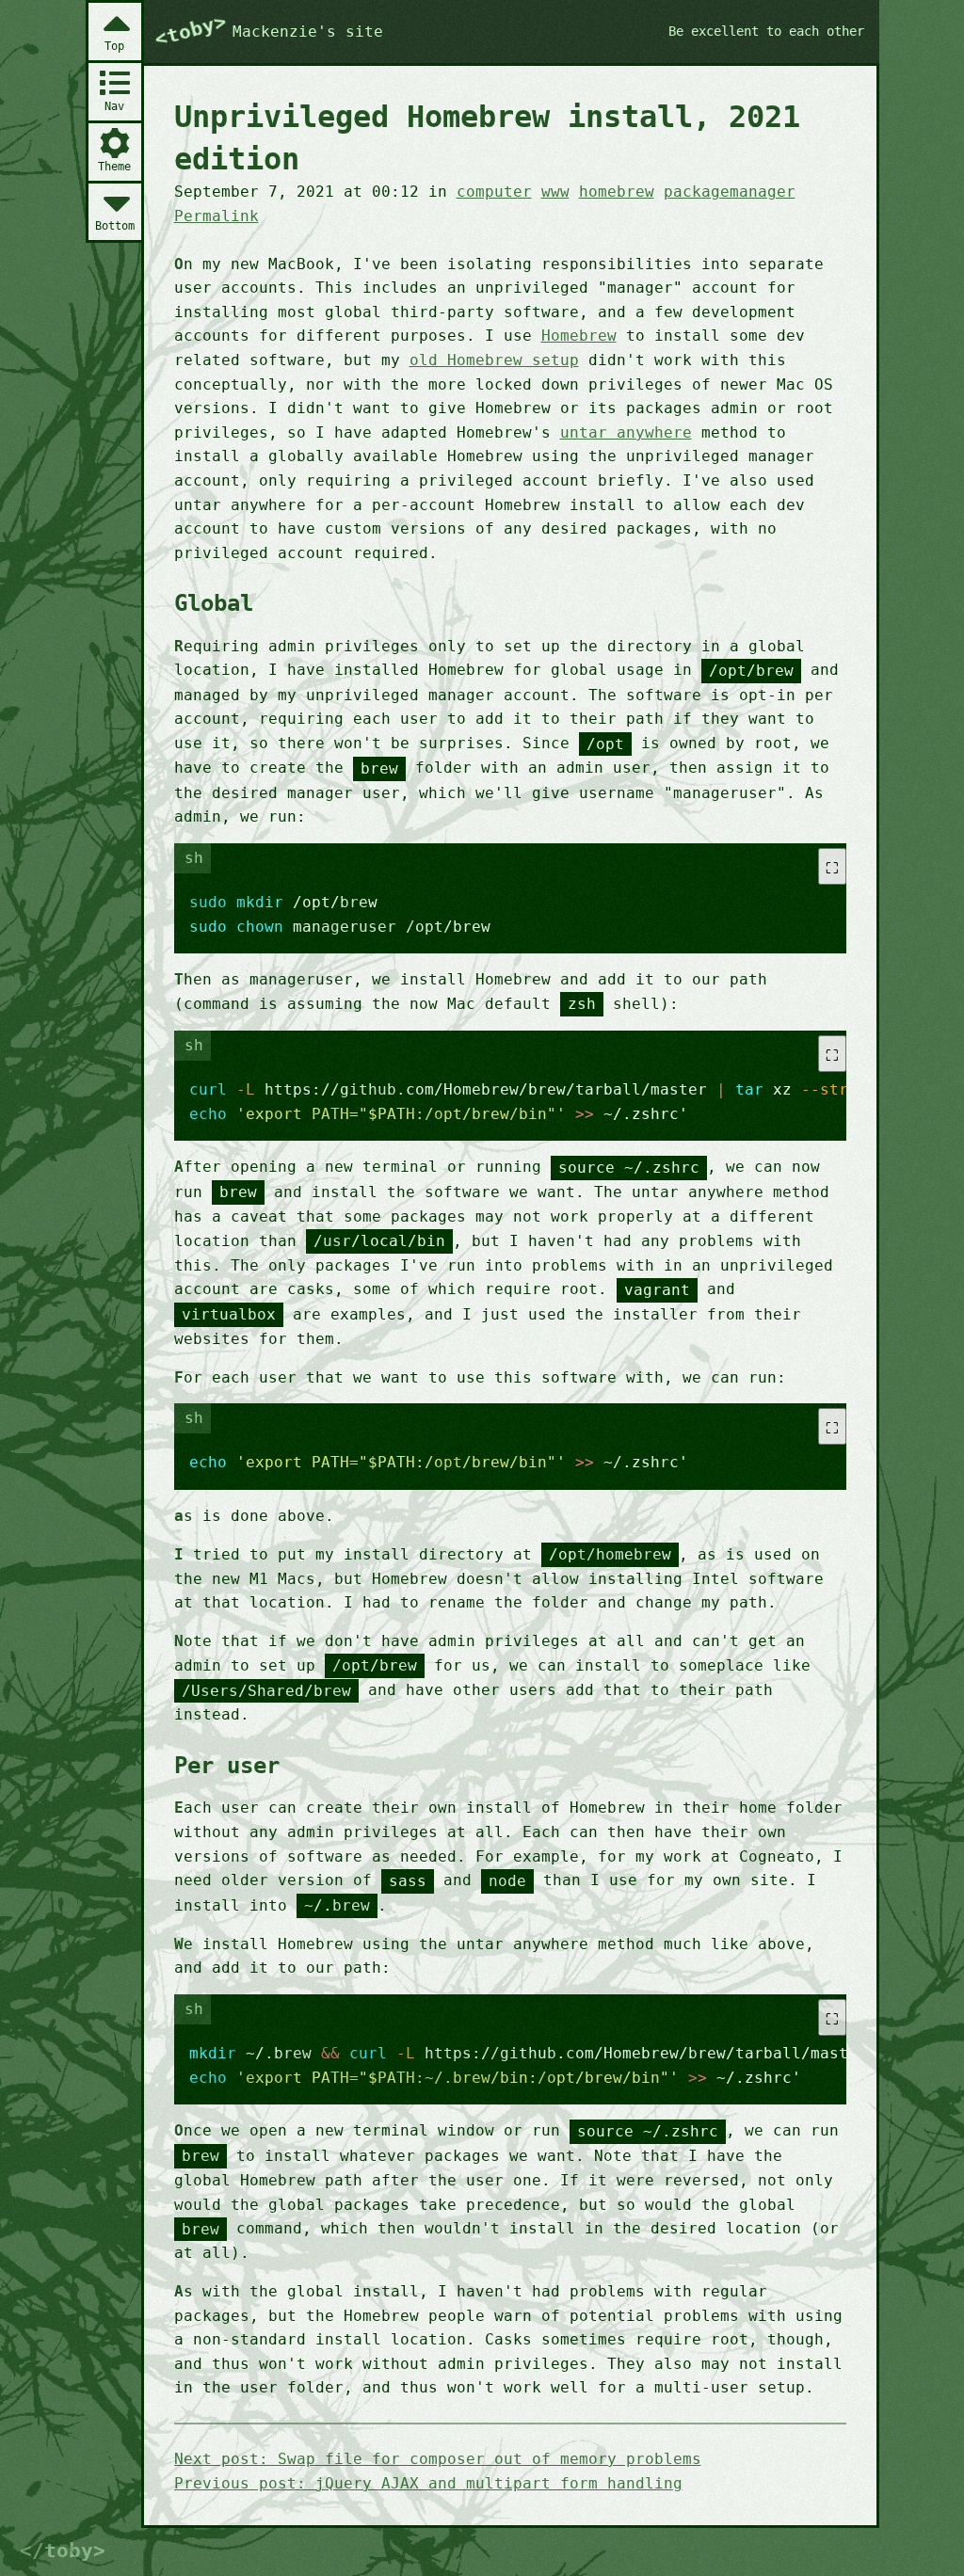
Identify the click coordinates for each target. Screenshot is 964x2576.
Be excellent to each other (766, 31)
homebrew (617, 192)
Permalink (217, 216)
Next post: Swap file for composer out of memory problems (438, 2459)
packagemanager (730, 192)
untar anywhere (626, 432)
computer (494, 192)
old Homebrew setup (494, 360)
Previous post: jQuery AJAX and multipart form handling (428, 2483)
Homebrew (579, 336)
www (555, 192)
